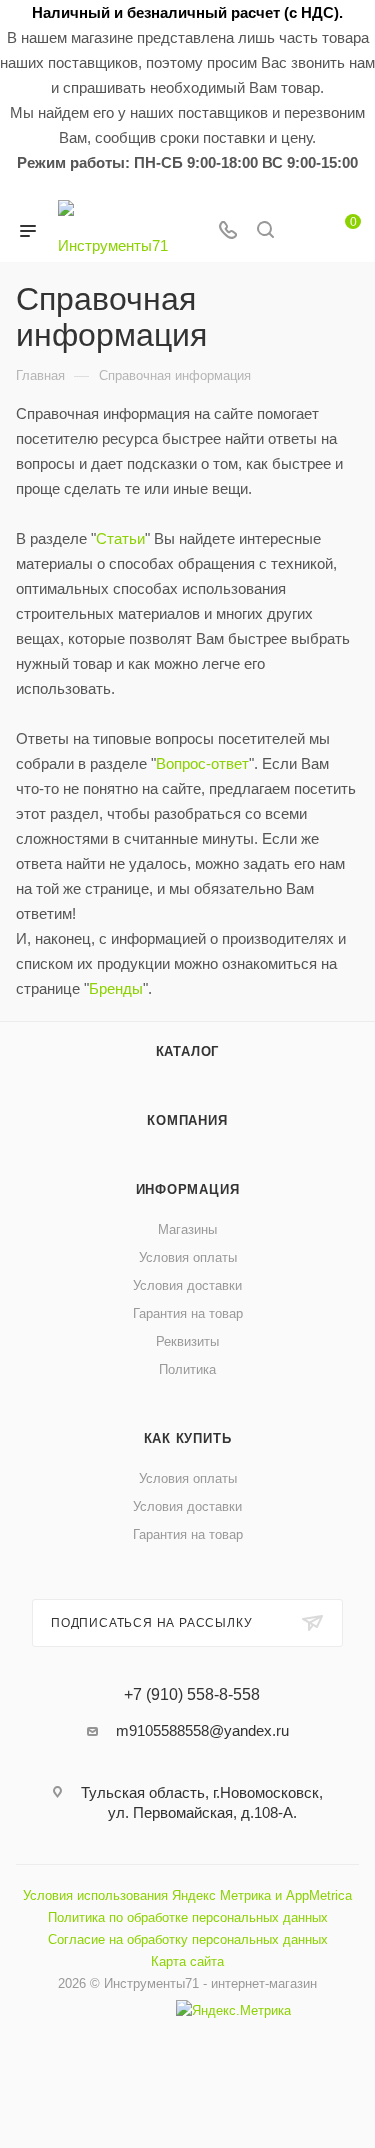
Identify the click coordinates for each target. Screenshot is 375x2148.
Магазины (187, 1229)
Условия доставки (187, 1285)
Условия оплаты (188, 1257)
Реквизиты (187, 1341)
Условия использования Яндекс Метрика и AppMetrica (187, 1895)
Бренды (116, 988)
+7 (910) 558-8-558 (192, 1695)
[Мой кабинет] (303, 231)
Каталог (188, 1051)
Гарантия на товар (188, 1313)
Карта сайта (187, 1961)
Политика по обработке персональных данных (188, 1917)
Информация (188, 1189)
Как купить (188, 1438)
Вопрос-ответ (202, 763)
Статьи (120, 538)
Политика (187, 1369)
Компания (187, 1120)
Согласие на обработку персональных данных (188, 1939)
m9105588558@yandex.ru (202, 1730)
